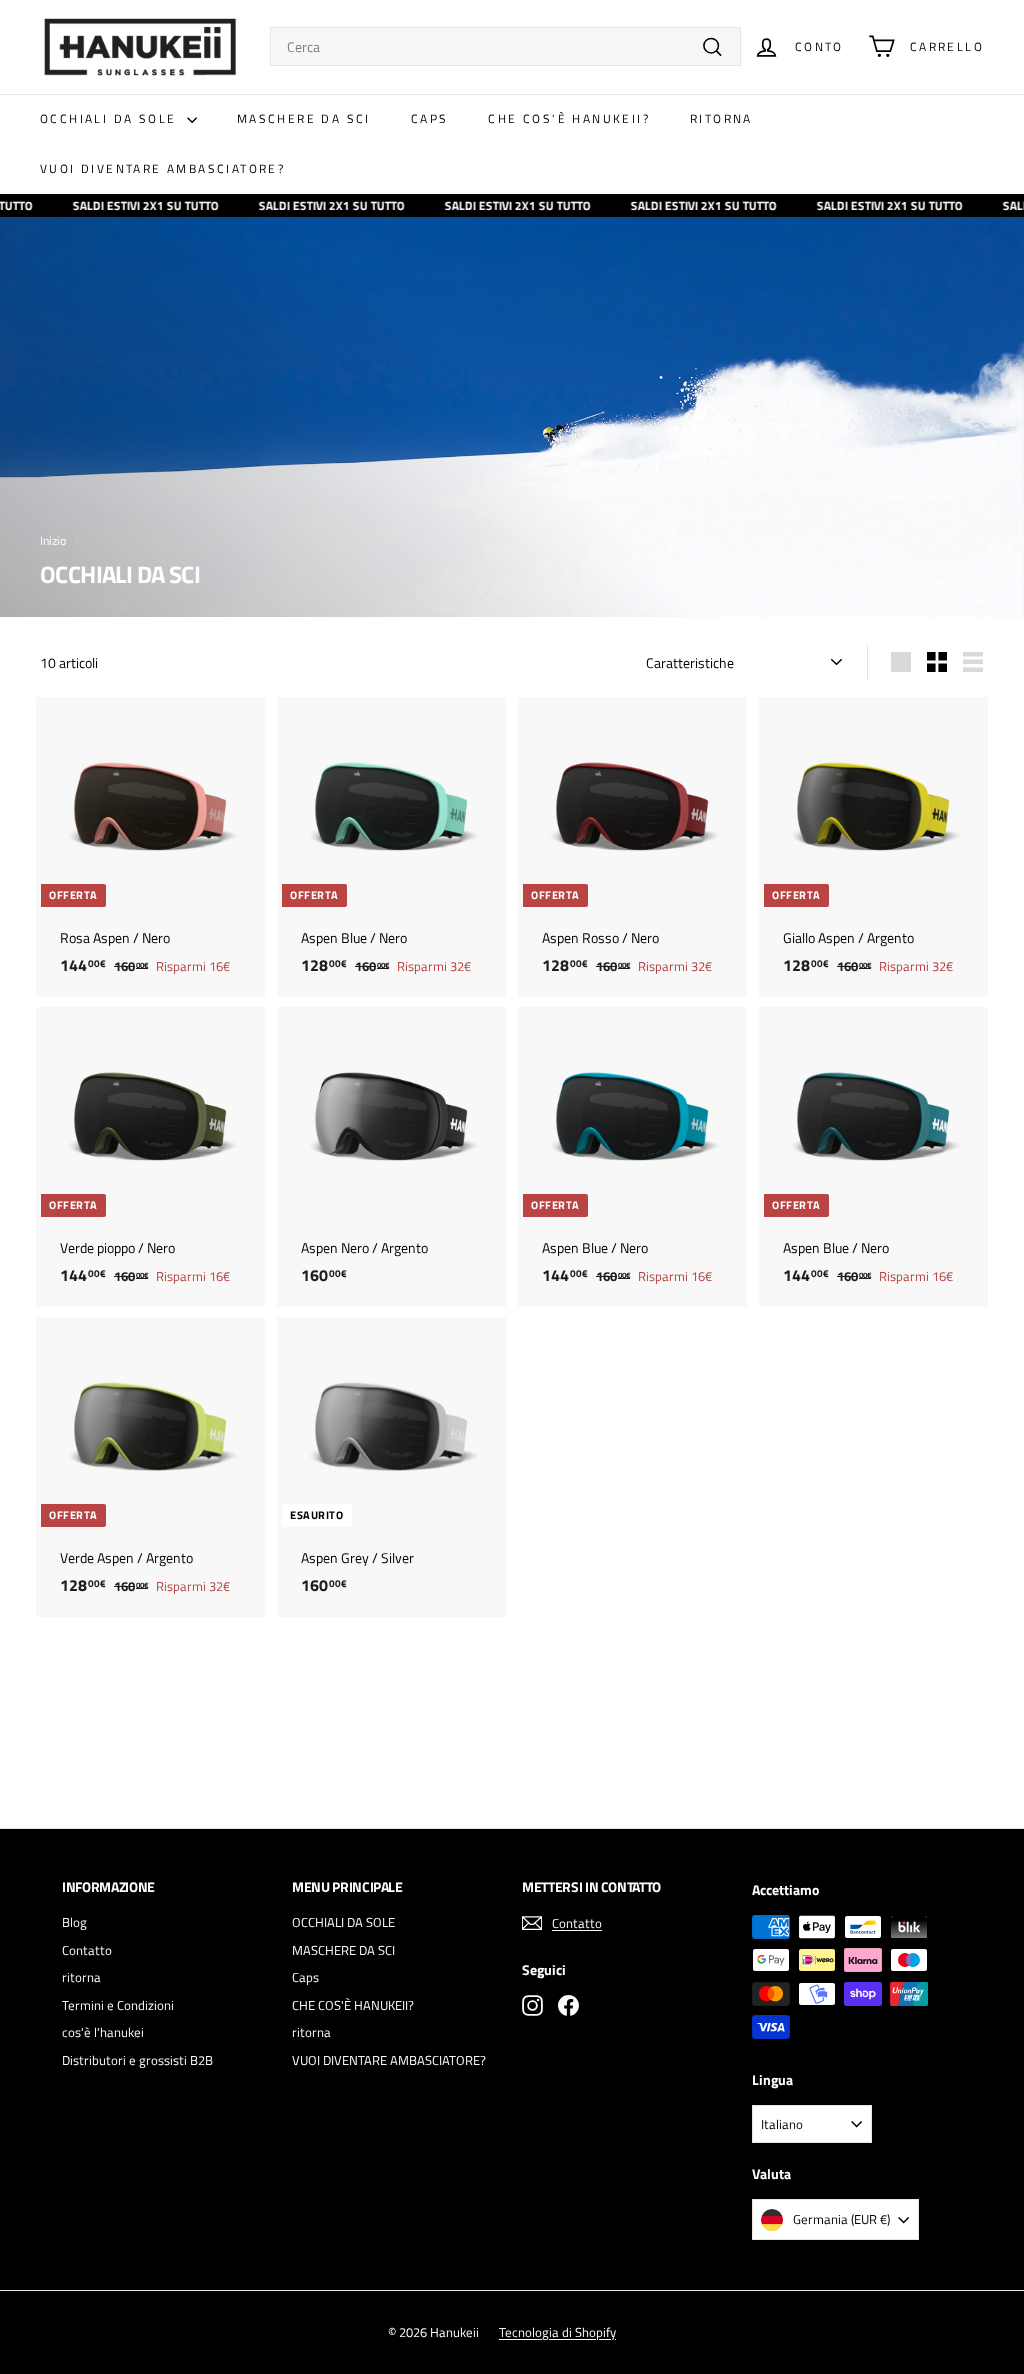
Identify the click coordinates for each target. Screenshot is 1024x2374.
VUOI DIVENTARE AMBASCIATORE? (162, 168)
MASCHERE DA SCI (304, 118)
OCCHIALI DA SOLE (111, 118)
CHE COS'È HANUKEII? (569, 118)
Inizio (53, 541)
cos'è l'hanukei (103, 2032)
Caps (430, 118)
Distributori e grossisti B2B (137, 2060)
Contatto (87, 1950)
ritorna (721, 118)
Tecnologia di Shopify (557, 2332)
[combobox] (505, 46)
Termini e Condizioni (118, 2005)
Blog (74, 1922)
